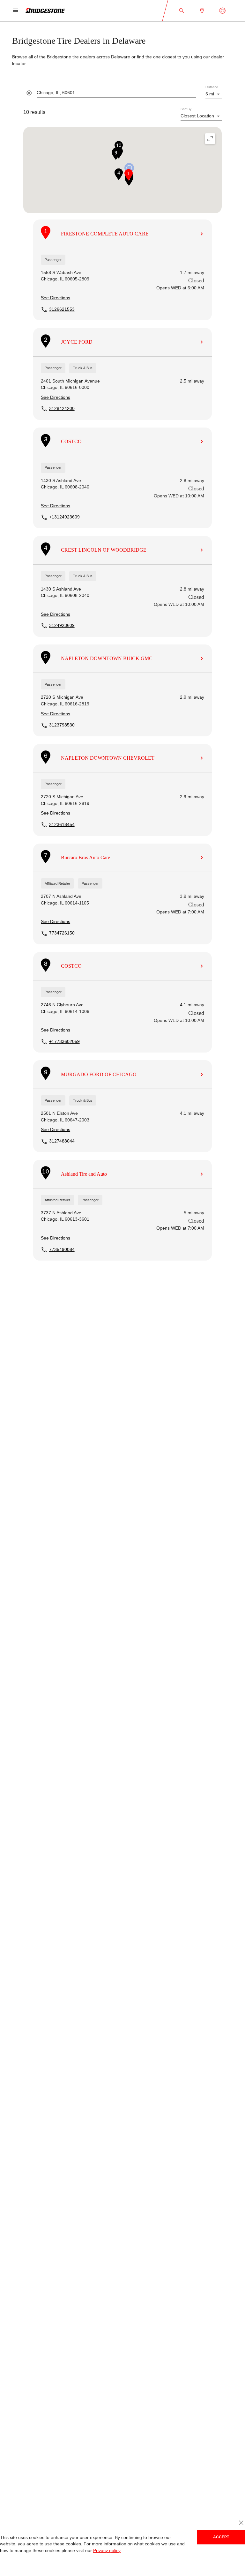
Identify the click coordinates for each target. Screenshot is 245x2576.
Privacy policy (89, 2551)
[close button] (241, 2523)
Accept (221, 2537)
